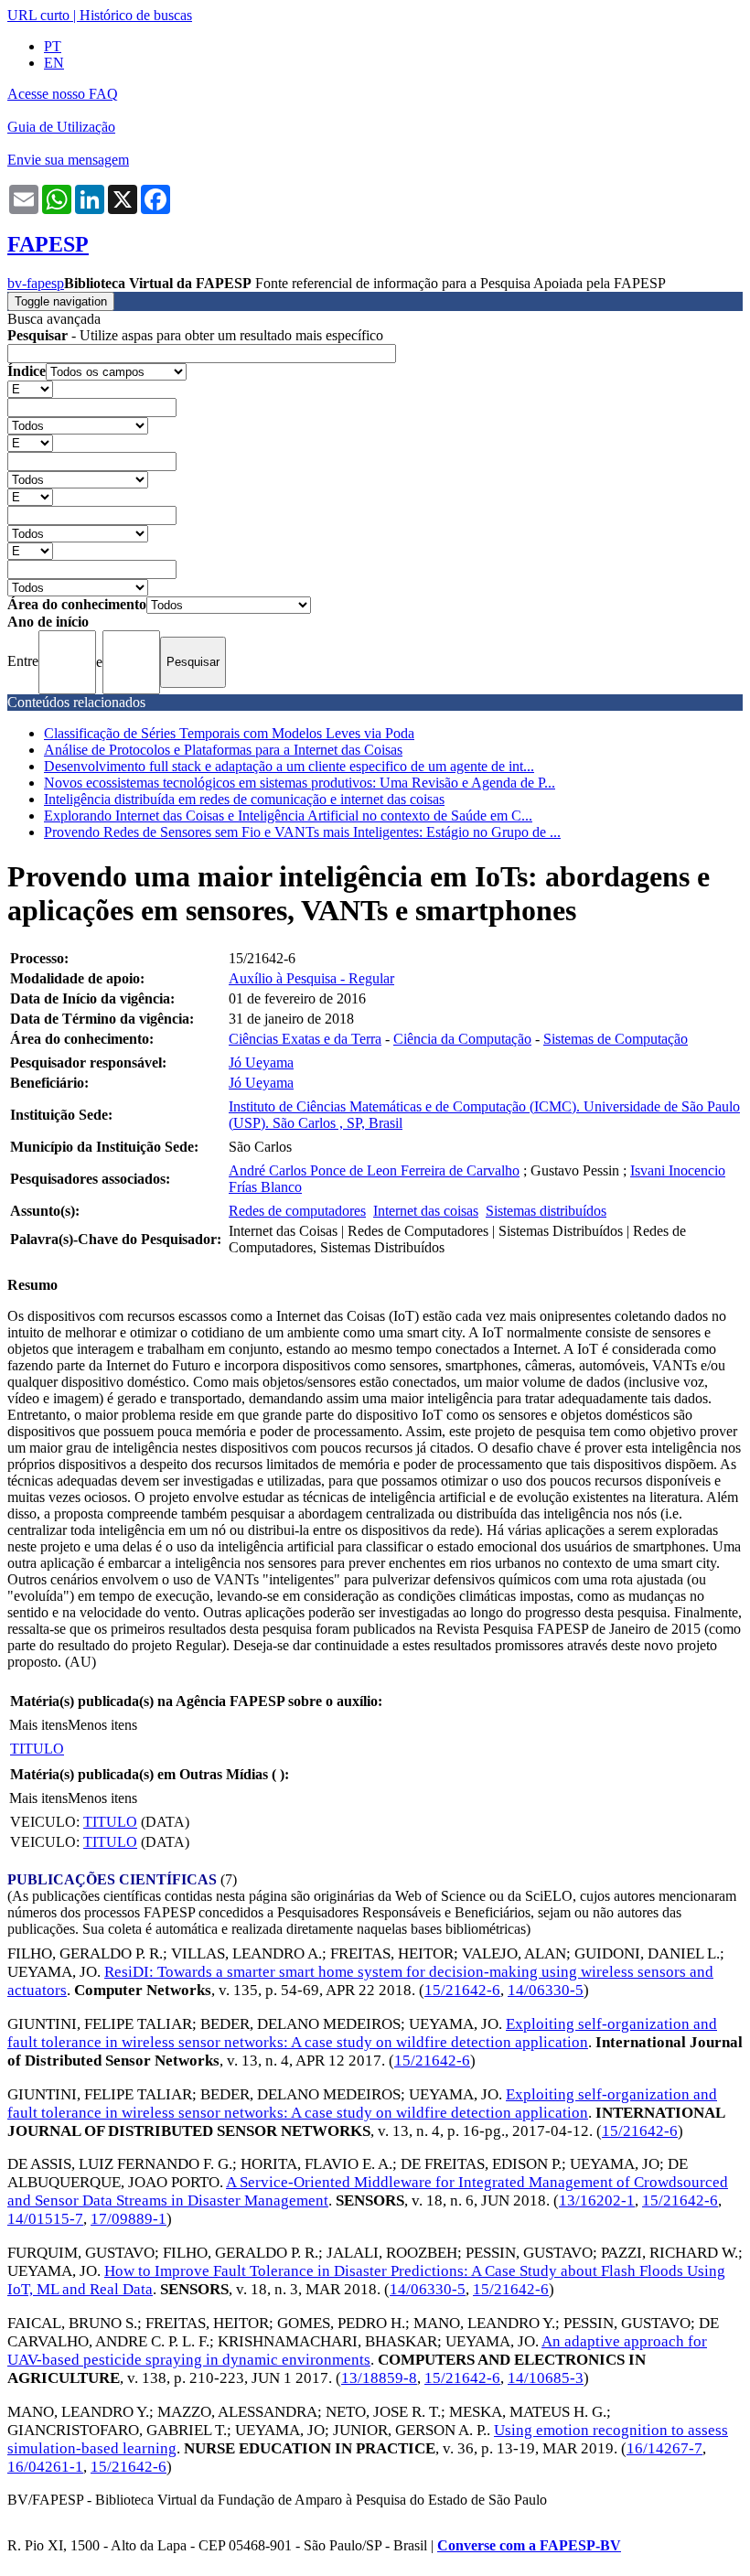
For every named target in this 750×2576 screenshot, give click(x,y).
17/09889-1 (129, 2219)
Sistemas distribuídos (546, 1211)
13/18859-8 (379, 2378)
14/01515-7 (45, 2219)
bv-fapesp (36, 283)
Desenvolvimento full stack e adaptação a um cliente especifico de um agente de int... (289, 766)
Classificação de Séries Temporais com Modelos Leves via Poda (229, 733)
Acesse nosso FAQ (63, 94)
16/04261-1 (45, 2467)
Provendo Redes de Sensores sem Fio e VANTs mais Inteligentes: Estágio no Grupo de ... (302, 832)
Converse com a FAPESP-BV (529, 2545)
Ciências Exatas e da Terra (305, 1039)
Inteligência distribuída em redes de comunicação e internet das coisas (244, 799)
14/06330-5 (546, 1990)
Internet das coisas (426, 1211)
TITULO (37, 1749)
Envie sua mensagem (68, 160)
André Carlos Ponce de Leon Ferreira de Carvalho (374, 1170)
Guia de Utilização (61, 127)
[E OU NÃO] (30, 388)
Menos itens (102, 1725)
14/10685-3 (546, 2378)
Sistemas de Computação (616, 1039)
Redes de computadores (297, 1211)
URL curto (38, 15)
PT (53, 46)
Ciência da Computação (462, 1039)
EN (54, 63)
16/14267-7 (664, 2448)
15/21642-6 (462, 1990)
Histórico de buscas (136, 15)
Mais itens (38, 1725)
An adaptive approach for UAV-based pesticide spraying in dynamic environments (357, 2351)
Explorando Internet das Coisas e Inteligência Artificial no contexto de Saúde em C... (288, 816)
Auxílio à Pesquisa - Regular (311, 978)
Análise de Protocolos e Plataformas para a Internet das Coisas (223, 750)
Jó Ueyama (261, 1063)
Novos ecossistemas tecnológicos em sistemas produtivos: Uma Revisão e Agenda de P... (300, 783)
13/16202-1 (597, 2200)
